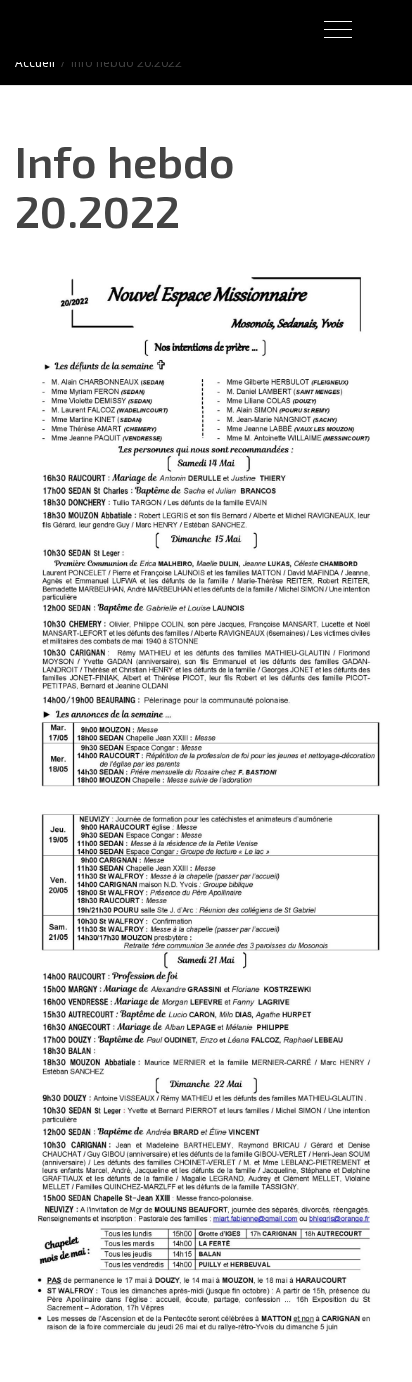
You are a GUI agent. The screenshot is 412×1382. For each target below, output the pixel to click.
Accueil (35, 62)
